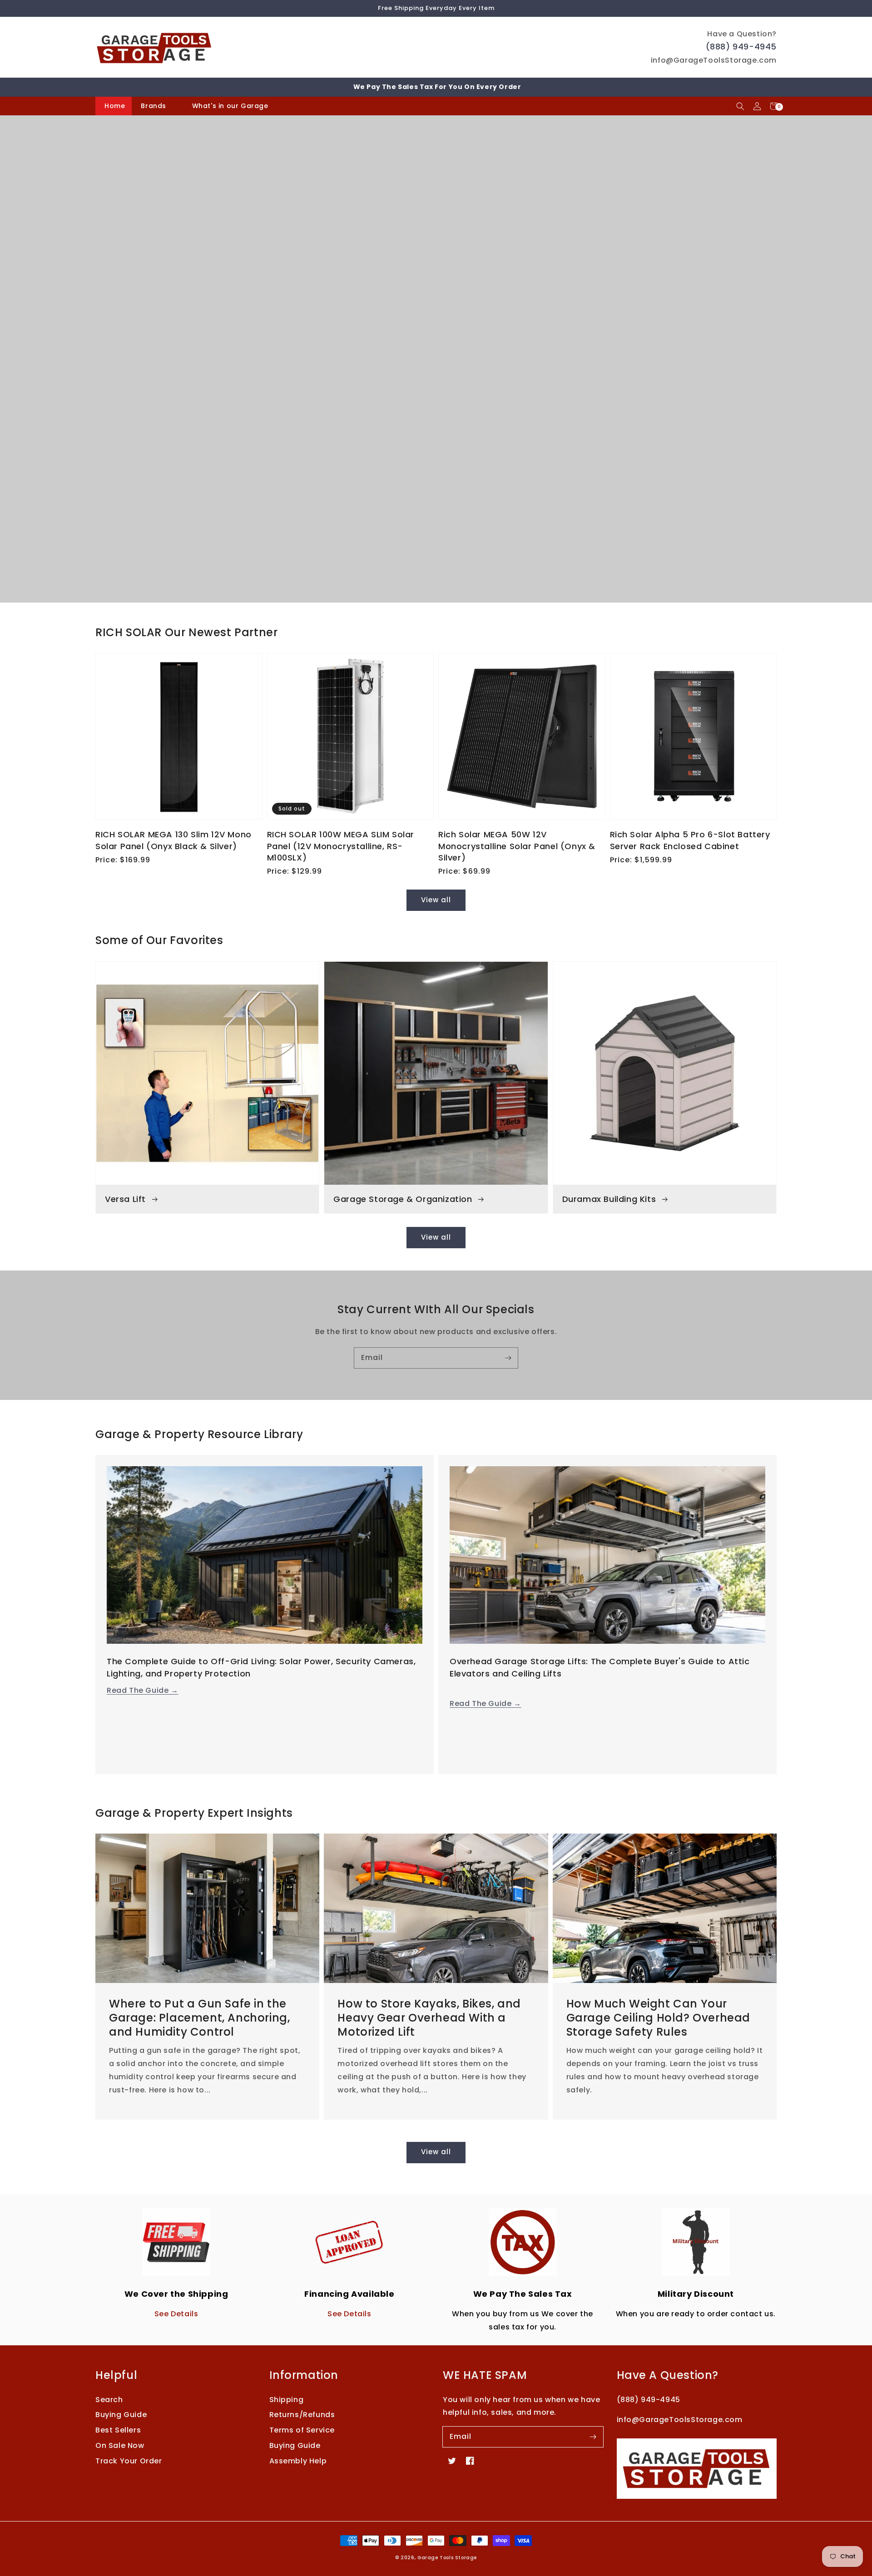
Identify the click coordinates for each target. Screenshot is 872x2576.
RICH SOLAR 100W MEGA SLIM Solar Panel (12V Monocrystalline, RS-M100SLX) (341, 846)
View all (436, 900)
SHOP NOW (436, 417)
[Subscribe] (508, 1358)
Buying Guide (121, 2415)
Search (109, 2400)
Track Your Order (129, 2461)
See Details (176, 2314)
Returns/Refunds (302, 2415)
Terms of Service (302, 2430)
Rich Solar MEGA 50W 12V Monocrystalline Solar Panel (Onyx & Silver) (517, 846)
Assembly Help (298, 2461)
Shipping (287, 2400)
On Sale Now (120, 2445)
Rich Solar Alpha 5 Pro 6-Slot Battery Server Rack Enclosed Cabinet (690, 840)
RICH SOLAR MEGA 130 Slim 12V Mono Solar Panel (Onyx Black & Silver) (173, 840)
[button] (740, 106)
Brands (154, 106)
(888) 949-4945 (741, 47)
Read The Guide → (143, 1690)
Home (115, 106)
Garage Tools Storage (447, 2558)
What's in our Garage (231, 106)
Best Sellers (118, 2430)
